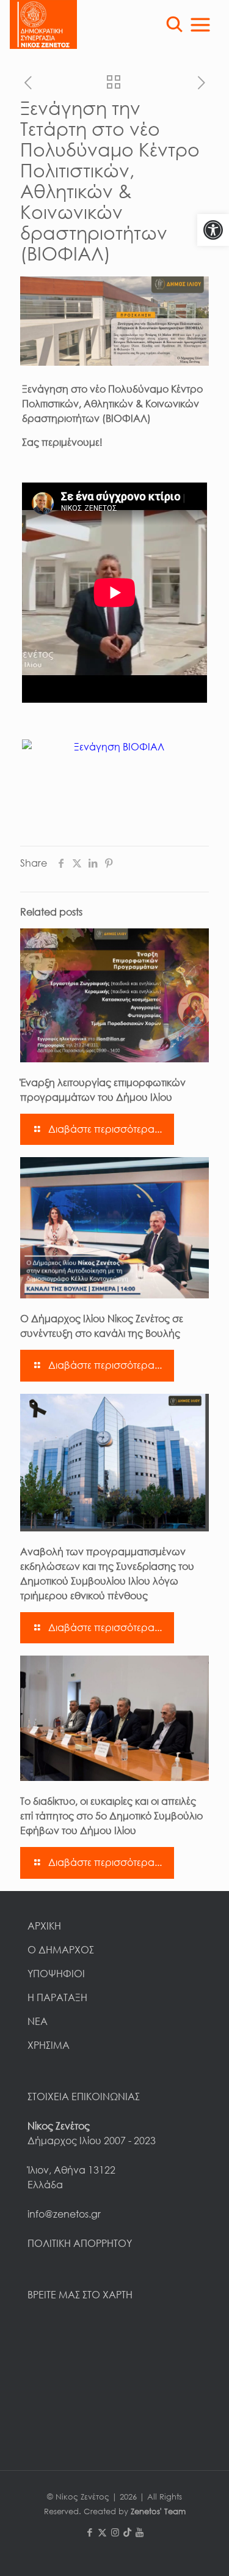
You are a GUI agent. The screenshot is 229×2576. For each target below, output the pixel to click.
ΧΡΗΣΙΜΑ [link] (49, 2045)
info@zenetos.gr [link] (64, 2214)
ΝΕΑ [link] (38, 2021)
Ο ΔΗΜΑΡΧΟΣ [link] (61, 1950)
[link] (213, 230)
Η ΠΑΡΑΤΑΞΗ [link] (57, 1997)
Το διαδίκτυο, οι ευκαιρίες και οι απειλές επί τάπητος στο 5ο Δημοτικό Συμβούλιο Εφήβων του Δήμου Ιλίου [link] (111, 1816)
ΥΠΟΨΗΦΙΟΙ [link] (56, 1974)
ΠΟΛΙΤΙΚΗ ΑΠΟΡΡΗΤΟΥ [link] (80, 2243)
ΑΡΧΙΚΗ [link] (44, 1926)
